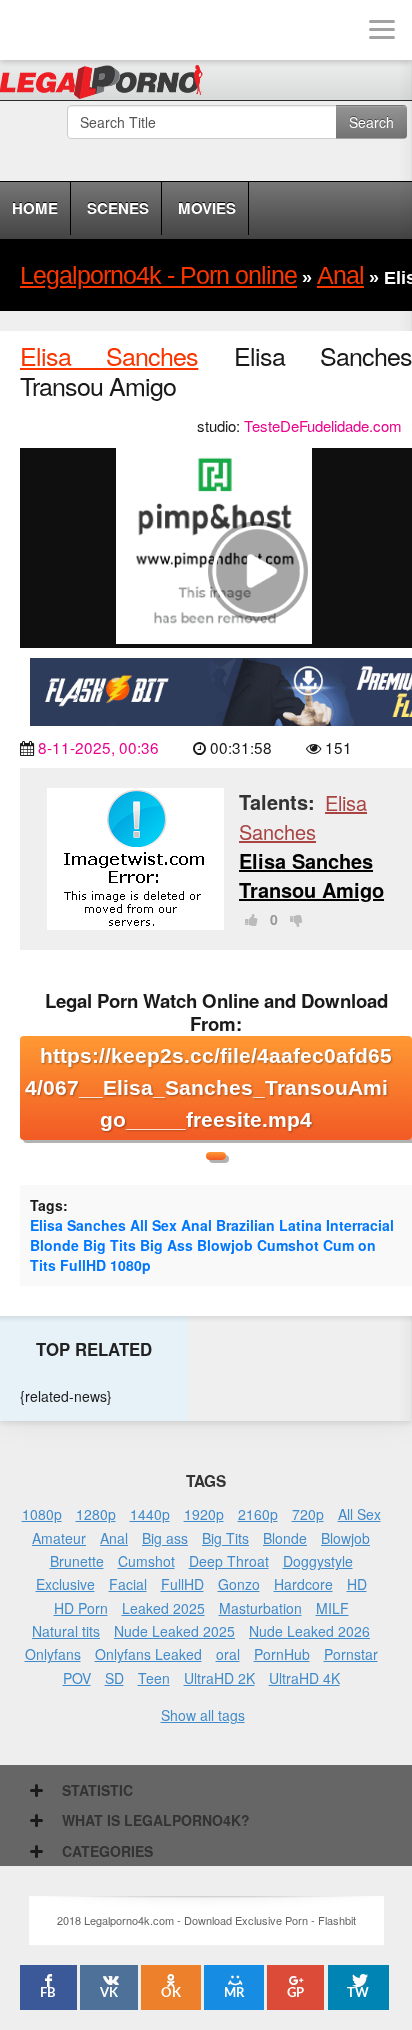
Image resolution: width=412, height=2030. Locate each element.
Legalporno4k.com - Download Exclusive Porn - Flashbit (107, 85)
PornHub (282, 1654)
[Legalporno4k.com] (30, 30)
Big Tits (109, 1245)
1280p (96, 1514)
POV (77, 1678)
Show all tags (203, 1715)
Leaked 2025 (163, 1608)
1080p (130, 1265)
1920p (204, 1514)
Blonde (54, 1245)
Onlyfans (53, 1654)
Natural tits (66, 1631)
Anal (196, 1225)
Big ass (165, 1538)
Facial (128, 1584)
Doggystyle (318, 1561)
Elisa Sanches (109, 355)
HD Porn (81, 1608)
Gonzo (239, 1584)
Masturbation (260, 1608)
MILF (332, 1608)
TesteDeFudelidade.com (323, 425)
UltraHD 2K (219, 1678)
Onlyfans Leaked (148, 1654)
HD (357, 1584)
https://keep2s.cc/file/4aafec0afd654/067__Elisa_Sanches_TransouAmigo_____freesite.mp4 (208, 1087)
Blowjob (225, 1245)
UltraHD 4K (304, 1678)
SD (114, 1678)
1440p (150, 1514)
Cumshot (288, 1245)
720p (308, 1514)
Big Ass (166, 1245)
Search (371, 122)
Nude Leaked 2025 (174, 1631)
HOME (35, 208)
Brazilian (245, 1225)
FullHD (83, 1265)
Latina (300, 1225)
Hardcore (303, 1584)
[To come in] (90, 30)
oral (228, 1654)
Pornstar (351, 1654)
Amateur (59, 1538)
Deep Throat (229, 1561)
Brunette (77, 1561)
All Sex (153, 1225)
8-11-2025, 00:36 (98, 747)
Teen (154, 1678)
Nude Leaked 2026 (309, 1631)
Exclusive (65, 1584)
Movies (207, 208)
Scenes (118, 208)
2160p (258, 1514)
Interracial (360, 1225)
